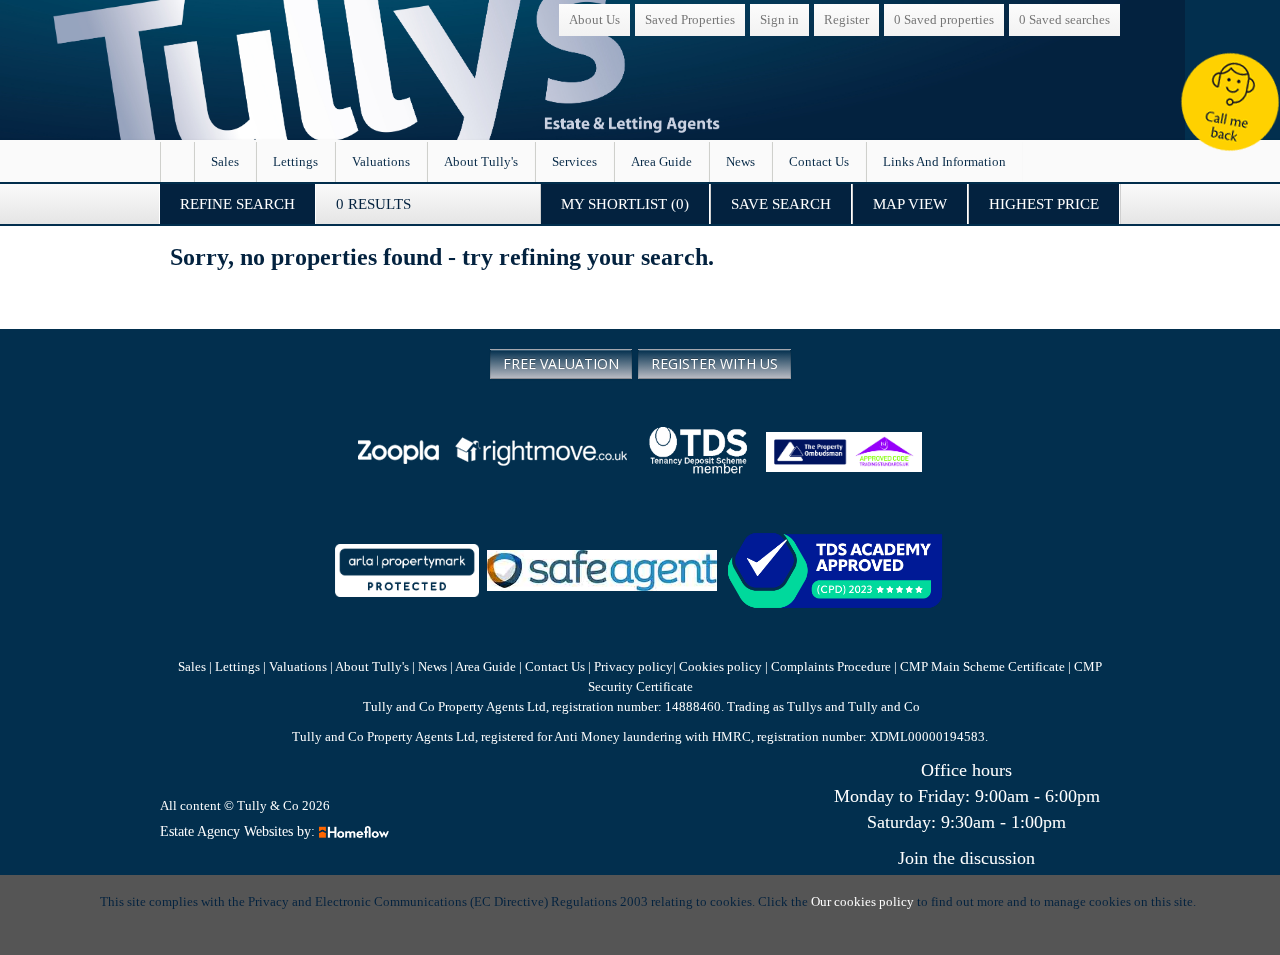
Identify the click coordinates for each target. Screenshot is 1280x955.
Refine (237, 204)
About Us (594, 19)
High (1044, 204)
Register (846, 19)
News (740, 161)
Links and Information (944, 161)
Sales (225, 161)
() (625, 204)
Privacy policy (632, 666)
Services (574, 161)
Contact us (819, 161)
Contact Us (555, 666)
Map (910, 204)
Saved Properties (690, 19)
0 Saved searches (1064, 19)
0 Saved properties (944, 19)
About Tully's (481, 161)
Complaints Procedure (831, 666)
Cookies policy (720, 666)
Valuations (381, 161)
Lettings (295, 161)
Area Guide (661, 161)
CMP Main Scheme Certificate (984, 666)
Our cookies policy (864, 901)
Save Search (781, 204)
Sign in (779, 19)
